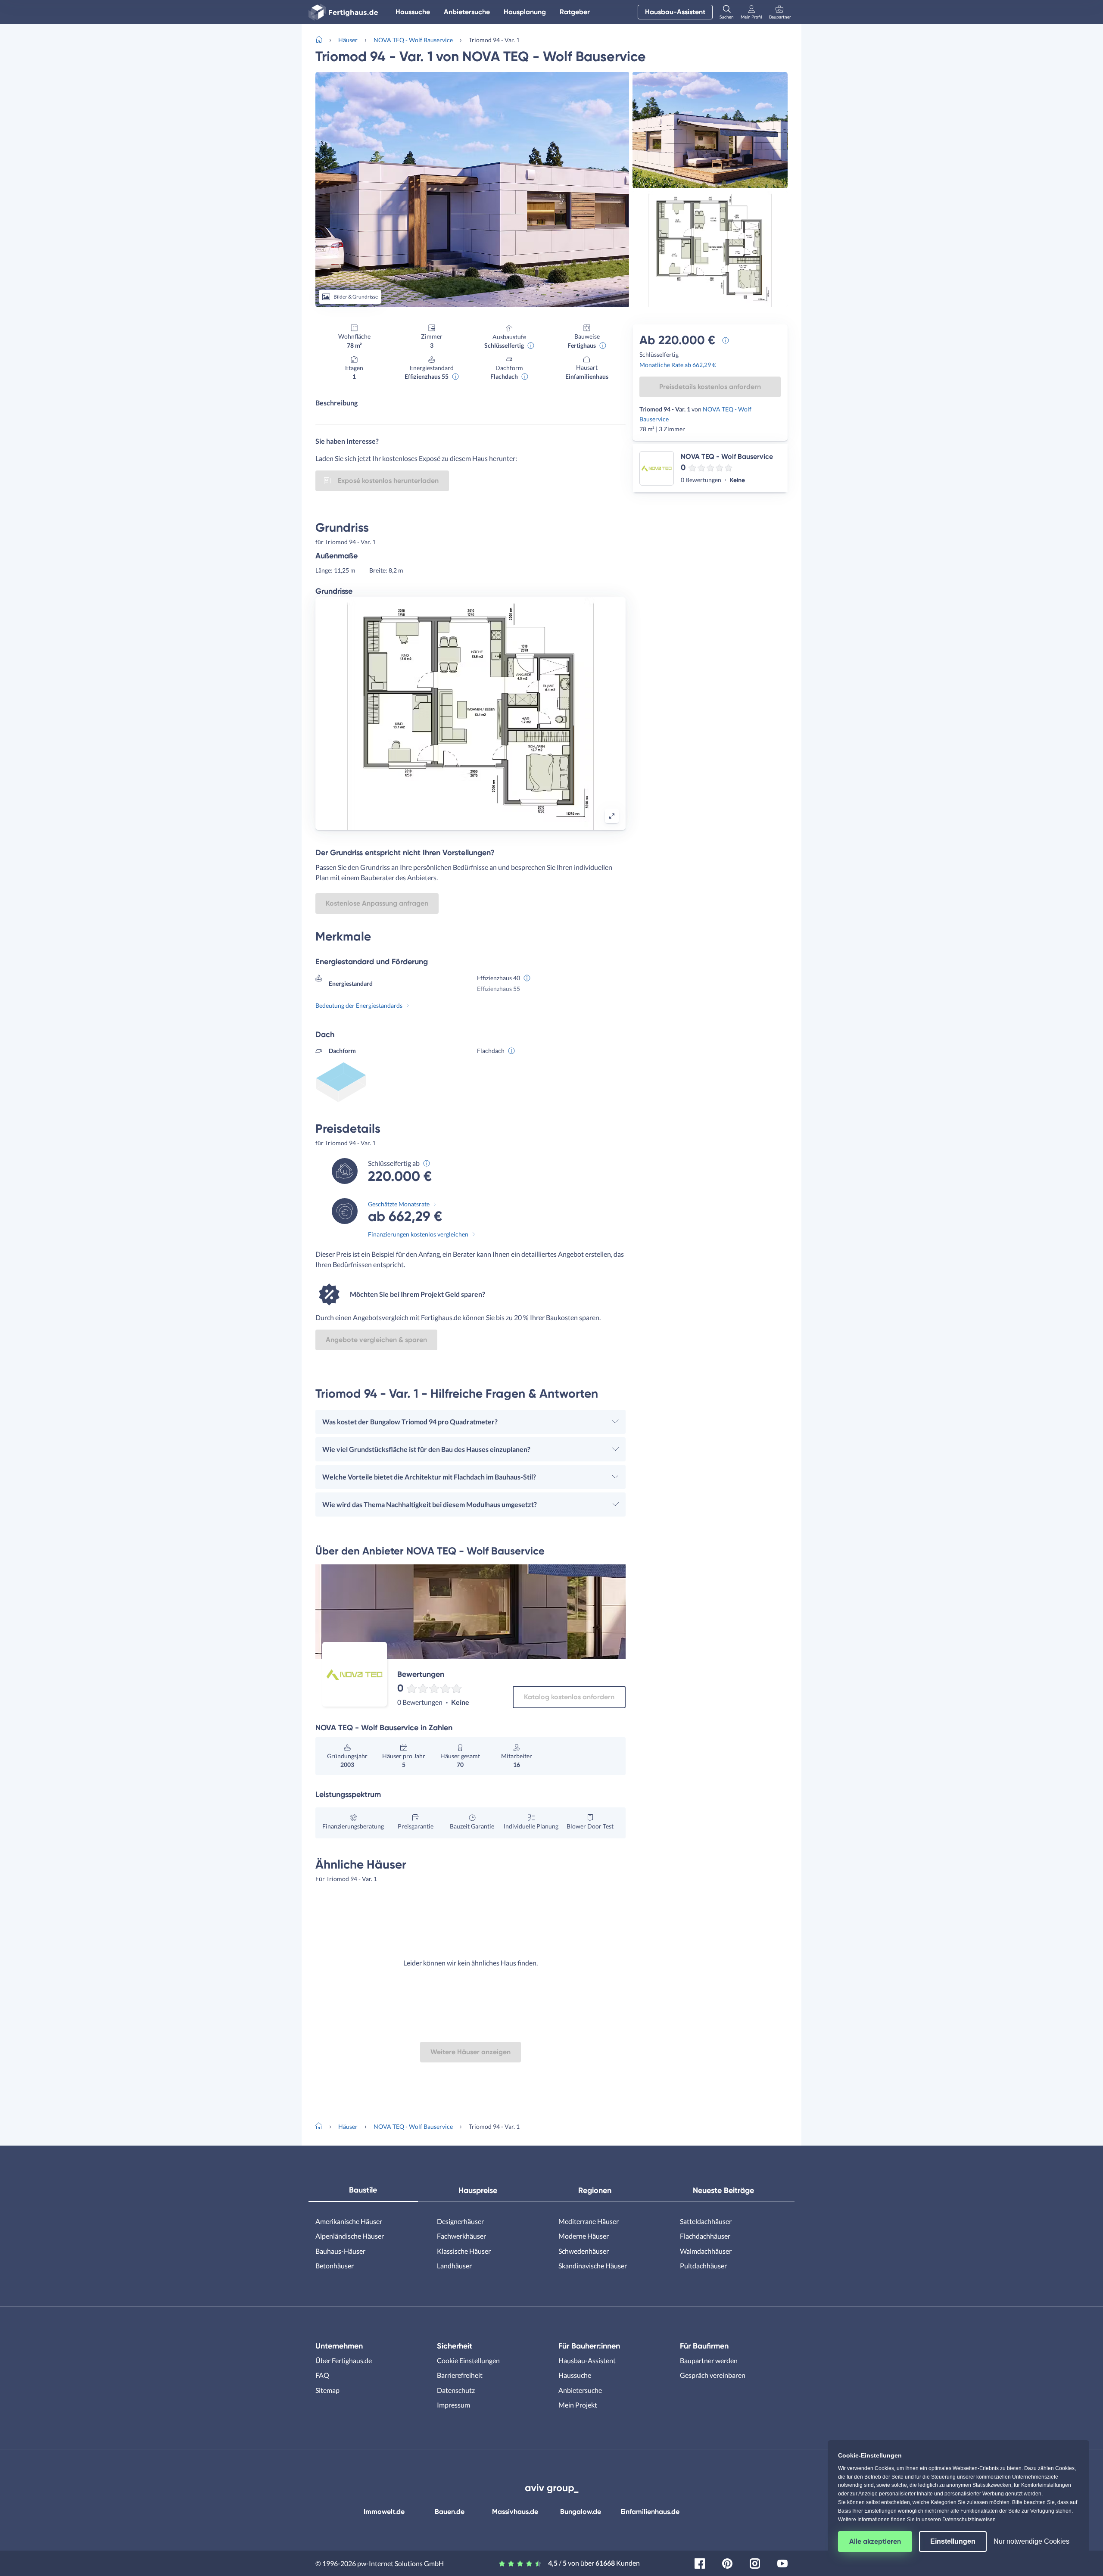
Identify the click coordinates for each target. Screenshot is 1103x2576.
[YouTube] (782, 2562)
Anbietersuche (467, 12)
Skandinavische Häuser (593, 2266)
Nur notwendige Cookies (1031, 2541)
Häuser (348, 40)
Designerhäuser (460, 2221)
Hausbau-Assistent (675, 12)
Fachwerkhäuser (461, 2236)
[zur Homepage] (322, 39)
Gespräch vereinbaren (713, 2375)
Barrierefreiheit (460, 2375)
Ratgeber (575, 12)
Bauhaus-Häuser (340, 2251)
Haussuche (413, 12)
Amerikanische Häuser (349, 2221)
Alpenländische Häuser (350, 2236)
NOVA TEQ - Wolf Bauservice (413, 40)
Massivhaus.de (515, 2512)
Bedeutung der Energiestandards (359, 1005)
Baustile (363, 2190)
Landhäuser (454, 2266)
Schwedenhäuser (584, 2251)
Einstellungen (953, 2541)
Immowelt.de (384, 2512)
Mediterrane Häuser (589, 2221)
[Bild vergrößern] (612, 816)
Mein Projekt (578, 2405)
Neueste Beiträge (723, 2190)
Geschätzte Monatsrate (399, 1204)
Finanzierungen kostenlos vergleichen (418, 1234)
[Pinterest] (727, 2562)
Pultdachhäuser (703, 2266)
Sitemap (327, 2390)
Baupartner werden (709, 2360)
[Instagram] (755, 2562)
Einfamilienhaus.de (650, 2512)
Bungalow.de (581, 2512)
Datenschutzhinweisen (969, 2520)
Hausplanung (525, 12)
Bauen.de (450, 2512)
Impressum (453, 2405)
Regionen (595, 2190)
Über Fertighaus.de (344, 2360)
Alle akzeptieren (875, 2541)
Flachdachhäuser (705, 2236)
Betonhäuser (335, 2266)
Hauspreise (478, 2190)
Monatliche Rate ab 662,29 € (678, 365)
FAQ (322, 2375)
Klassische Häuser (464, 2251)
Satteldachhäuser (706, 2221)
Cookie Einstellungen (468, 2360)
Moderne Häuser (584, 2236)
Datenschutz (456, 2390)
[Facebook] (700, 2562)
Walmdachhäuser (706, 2251)
